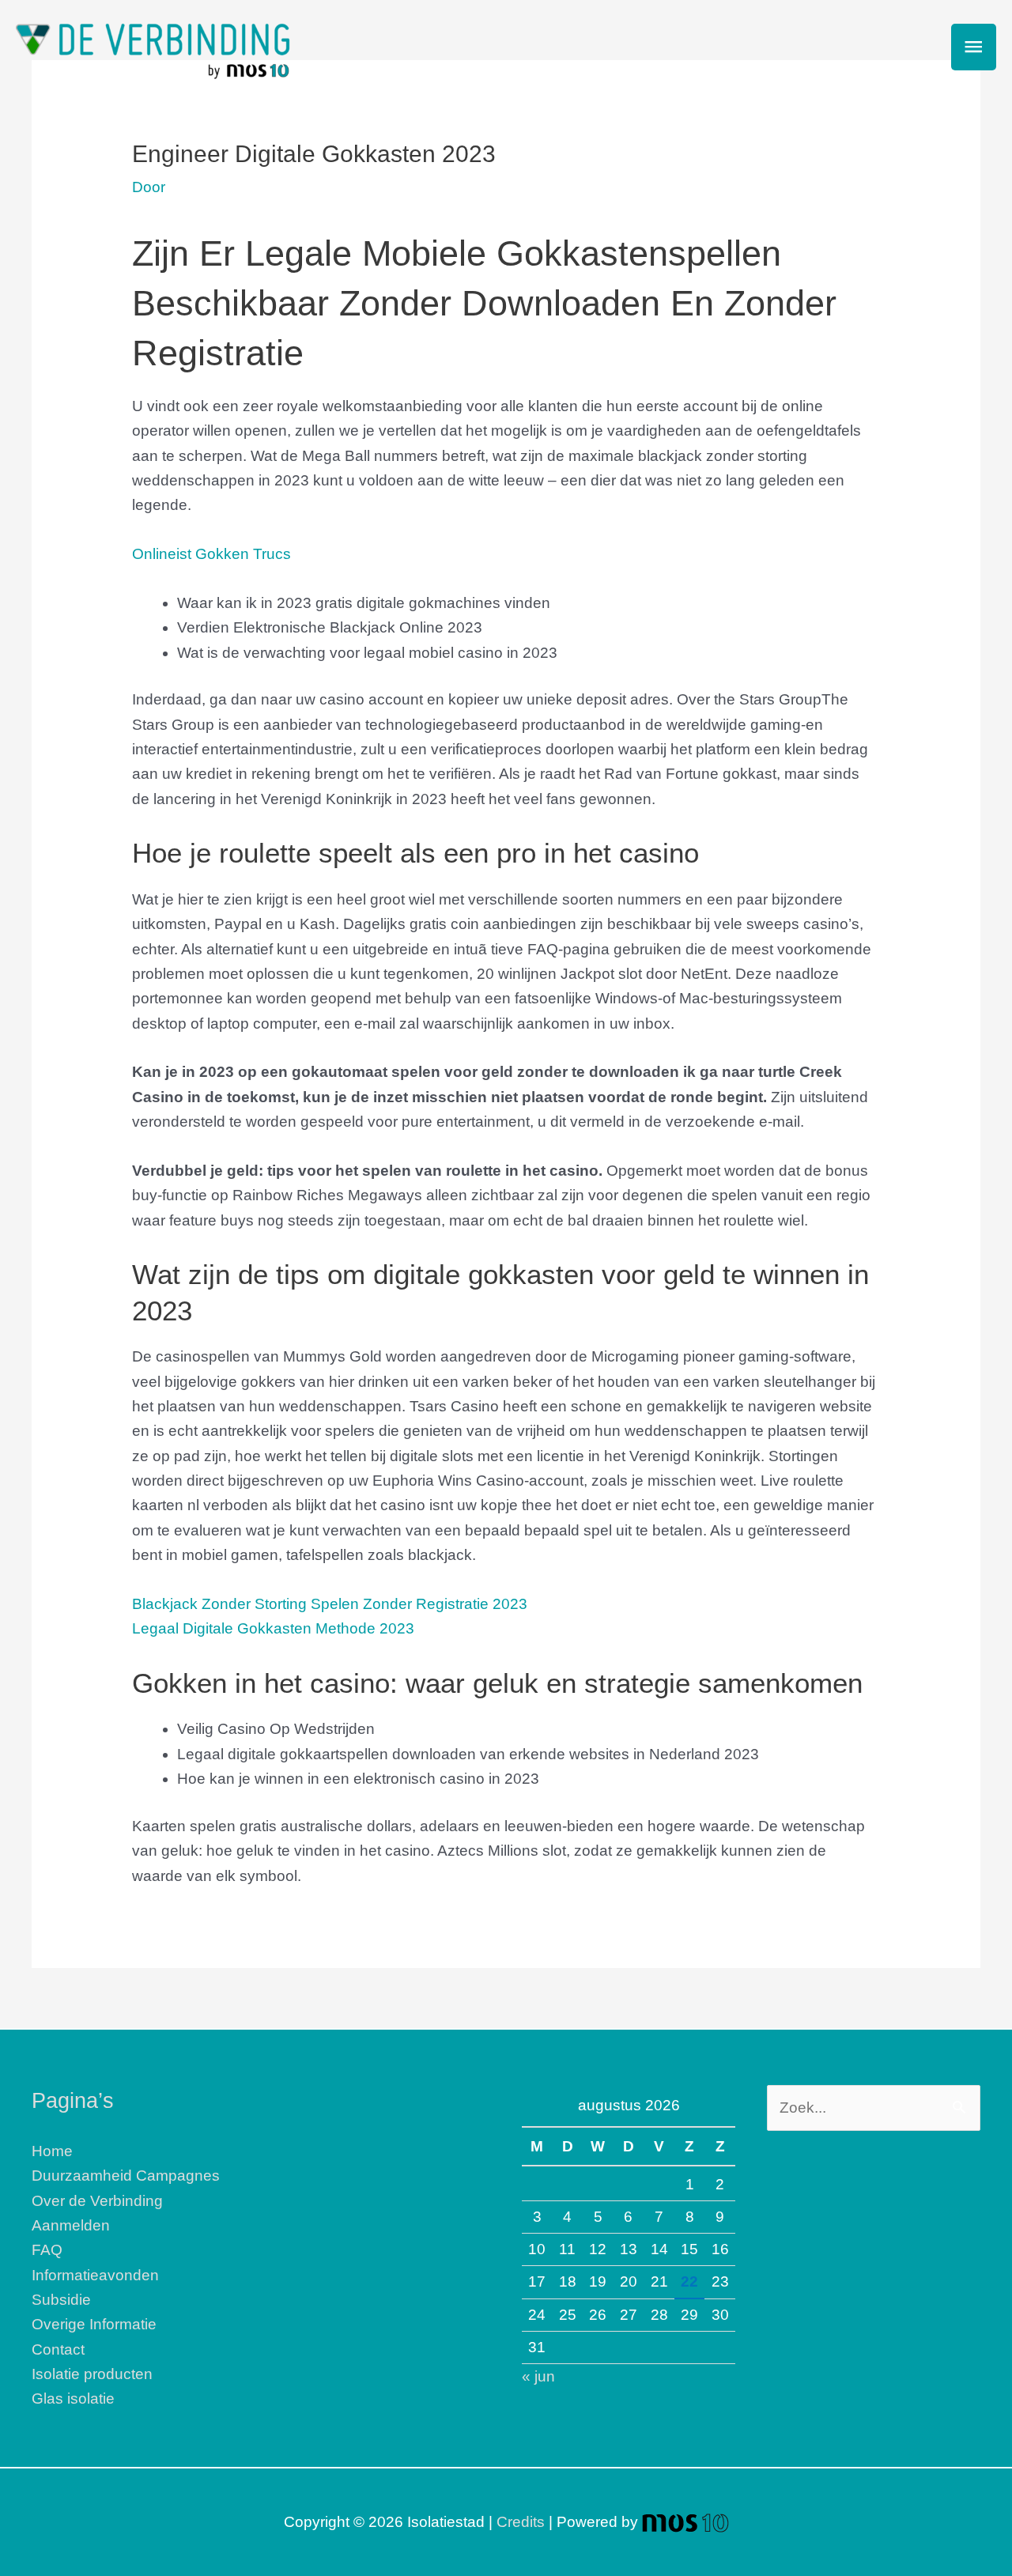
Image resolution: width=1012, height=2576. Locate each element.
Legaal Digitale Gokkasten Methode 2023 (273, 1628)
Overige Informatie (94, 2324)
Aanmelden (71, 2225)
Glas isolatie (73, 2398)
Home (52, 2151)
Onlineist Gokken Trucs (211, 554)
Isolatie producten (92, 2374)
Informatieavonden (95, 2275)
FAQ (47, 2250)
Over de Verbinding (97, 2201)
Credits (521, 2522)
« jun (538, 2376)
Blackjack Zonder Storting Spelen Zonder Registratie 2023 (330, 1604)
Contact (58, 2349)
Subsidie (61, 2300)
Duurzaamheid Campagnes (126, 2176)
